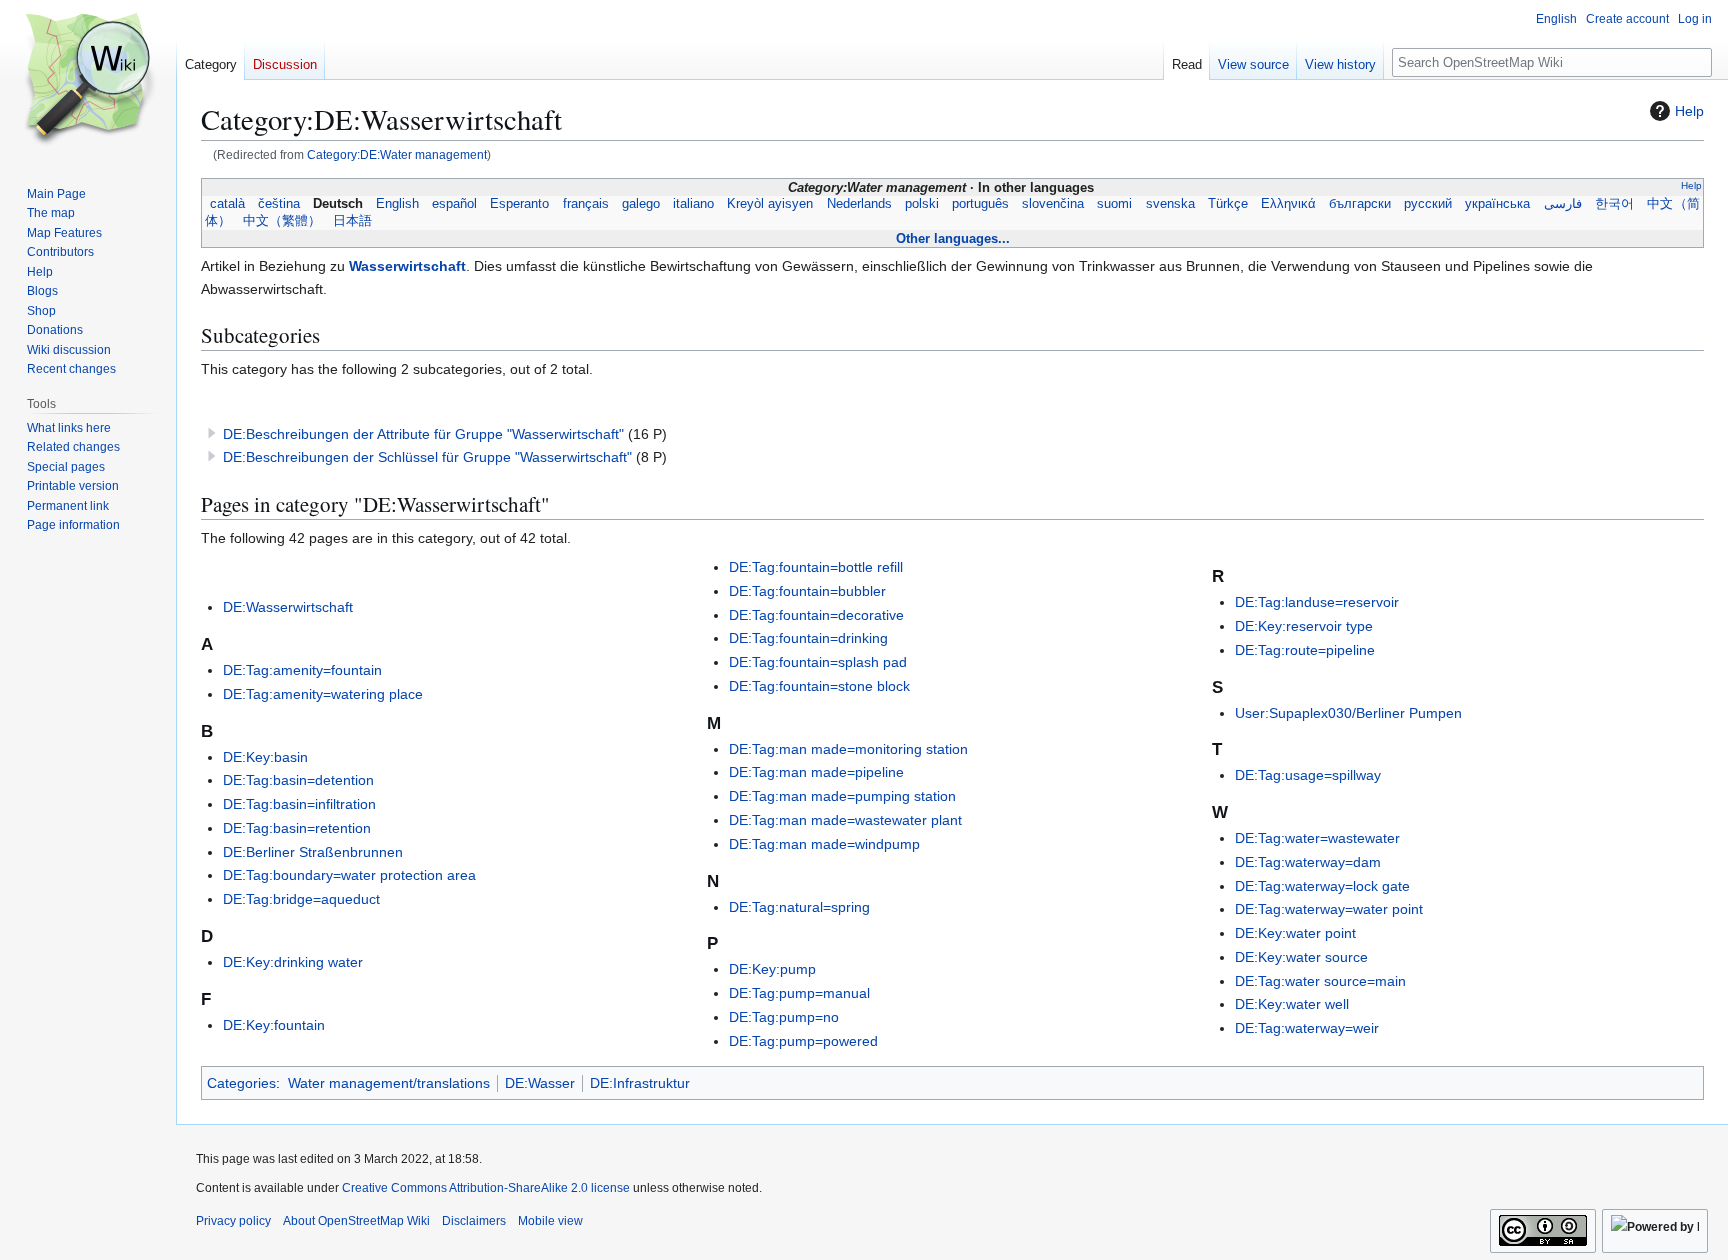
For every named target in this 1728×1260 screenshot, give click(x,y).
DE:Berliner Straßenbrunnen (313, 852)
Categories (241, 1083)
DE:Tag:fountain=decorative (816, 615)
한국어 (1614, 204)
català (227, 204)
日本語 (352, 221)
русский (1428, 204)
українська (1498, 204)
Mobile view (550, 1221)
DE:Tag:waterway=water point (1329, 909)
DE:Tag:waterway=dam (1308, 862)
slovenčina (1053, 204)
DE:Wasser (540, 1083)
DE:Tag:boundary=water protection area (349, 875)
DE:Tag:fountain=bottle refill (816, 567)
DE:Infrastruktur (640, 1083)
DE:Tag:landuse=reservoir (1317, 602)
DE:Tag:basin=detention (298, 780)
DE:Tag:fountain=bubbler (807, 591)
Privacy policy (233, 1221)
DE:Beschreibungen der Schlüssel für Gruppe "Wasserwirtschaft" (427, 457)
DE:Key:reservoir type (1304, 626)
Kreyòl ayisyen (770, 204)
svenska (1170, 204)
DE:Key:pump (772, 969)
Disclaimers (474, 1221)
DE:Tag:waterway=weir (1307, 1028)
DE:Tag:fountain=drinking (808, 638)
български (1360, 204)
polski (921, 204)
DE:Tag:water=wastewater (1317, 838)
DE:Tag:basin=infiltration (299, 804)
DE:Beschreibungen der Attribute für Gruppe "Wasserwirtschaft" (423, 434)
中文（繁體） (282, 221)
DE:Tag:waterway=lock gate (1322, 886)
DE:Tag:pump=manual (799, 993)
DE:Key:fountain (274, 1025)
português (981, 204)
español (455, 204)
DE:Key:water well (1292, 1004)
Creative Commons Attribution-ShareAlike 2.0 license (486, 1188)
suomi (1115, 204)
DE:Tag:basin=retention (297, 828)
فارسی (1562, 204)
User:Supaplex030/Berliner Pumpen (1348, 713)
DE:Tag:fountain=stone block (819, 686)
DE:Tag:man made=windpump (824, 844)
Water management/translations (389, 1083)
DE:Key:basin (265, 757)
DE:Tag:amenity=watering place (323, 694)
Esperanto (520, 204)
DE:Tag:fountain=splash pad (818, 662)
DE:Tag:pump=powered (803, 1041)
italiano (694, 204)
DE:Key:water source (1301, 957)
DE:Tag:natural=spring (799, 907)
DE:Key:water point (1295, 933)
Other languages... (953, 238)
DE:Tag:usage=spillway (1308, 775)
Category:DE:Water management (397, 154)
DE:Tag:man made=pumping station (842, 796)
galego (640, 204)
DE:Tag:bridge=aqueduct (301, 899)
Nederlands (859, 204)
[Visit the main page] (88, 80)
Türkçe (1227, 204)
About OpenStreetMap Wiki (356, 1221)
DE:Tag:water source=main (1320, 981)
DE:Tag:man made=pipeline (816, 772)
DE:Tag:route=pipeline (1305, 650)
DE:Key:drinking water (293, 962)
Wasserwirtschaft (407, 266)
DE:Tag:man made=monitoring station (848, 749)
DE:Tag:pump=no (784, 1017)
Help (1689, 111)
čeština (278, 204)
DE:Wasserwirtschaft (288, 607)
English (398, 204)
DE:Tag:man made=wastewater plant (845, 820)
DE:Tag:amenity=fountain (302, 670)
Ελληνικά (1288, 204)
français (585, 204)
